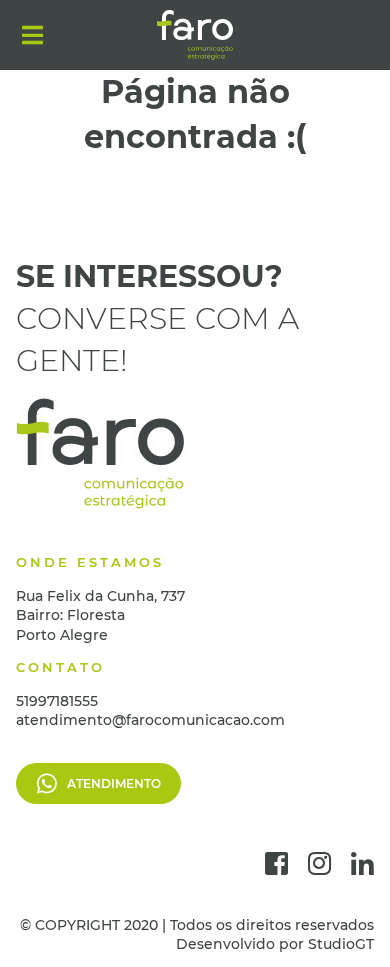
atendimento (114, 783)
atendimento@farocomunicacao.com (150, 720)
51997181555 (57, 701)
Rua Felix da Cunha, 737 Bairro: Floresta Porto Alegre (100, 615)
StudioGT (341, 944)
